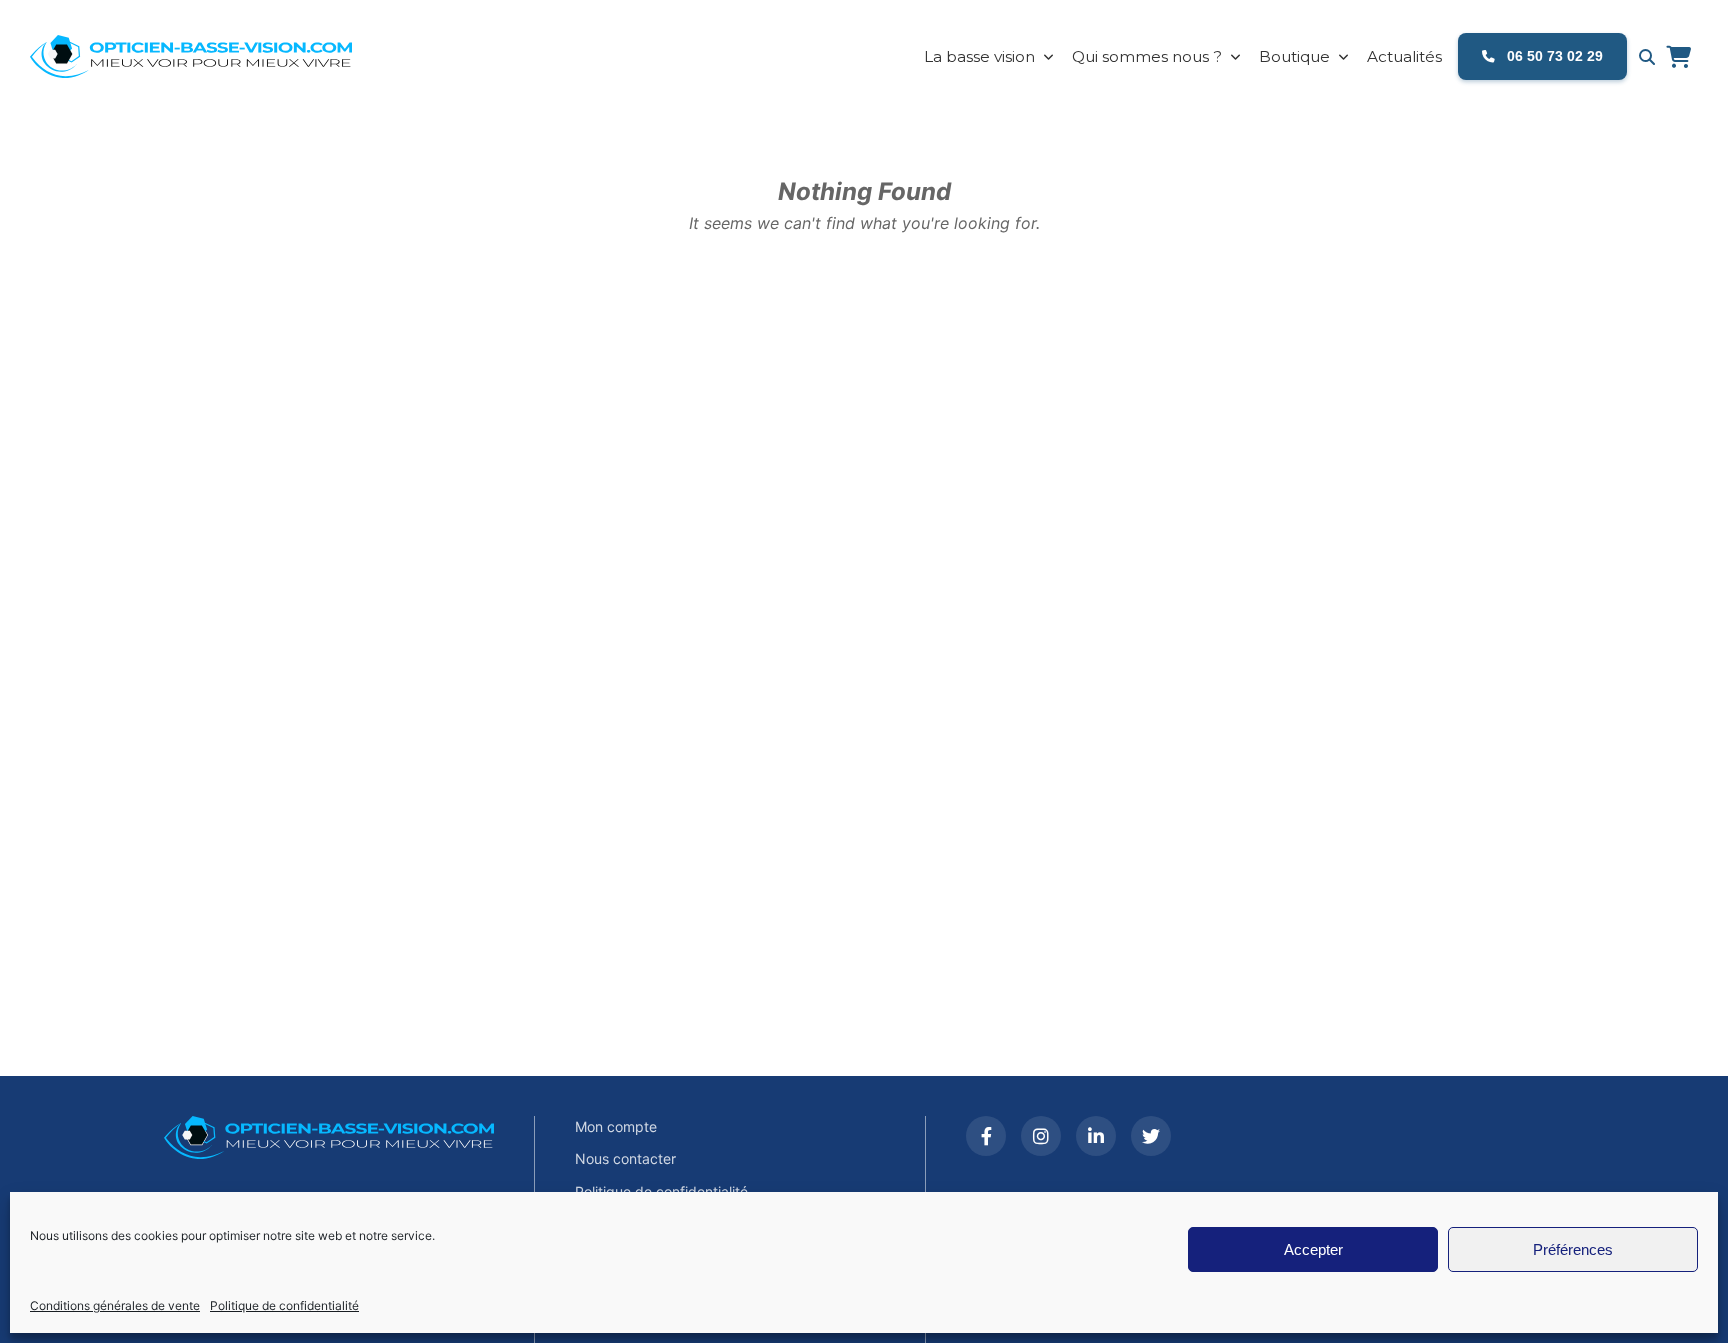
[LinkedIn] (1096, 1136)
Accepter (1313, 1249)
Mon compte (616, 1126)
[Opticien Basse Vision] (205, 57)
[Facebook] (986, 1136)
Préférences (1573, 1249)
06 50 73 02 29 (1553, 56)
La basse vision (979, 56)
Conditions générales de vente (115, 1305)
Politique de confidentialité (284, 1305)
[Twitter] (1151, 1136)
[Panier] (1678, 57)
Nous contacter (625, 1158)
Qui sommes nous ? (1147, 56)
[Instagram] (1041, 1136)
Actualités (1404, 56)
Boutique (1294, 56)
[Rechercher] (1647, 57)
